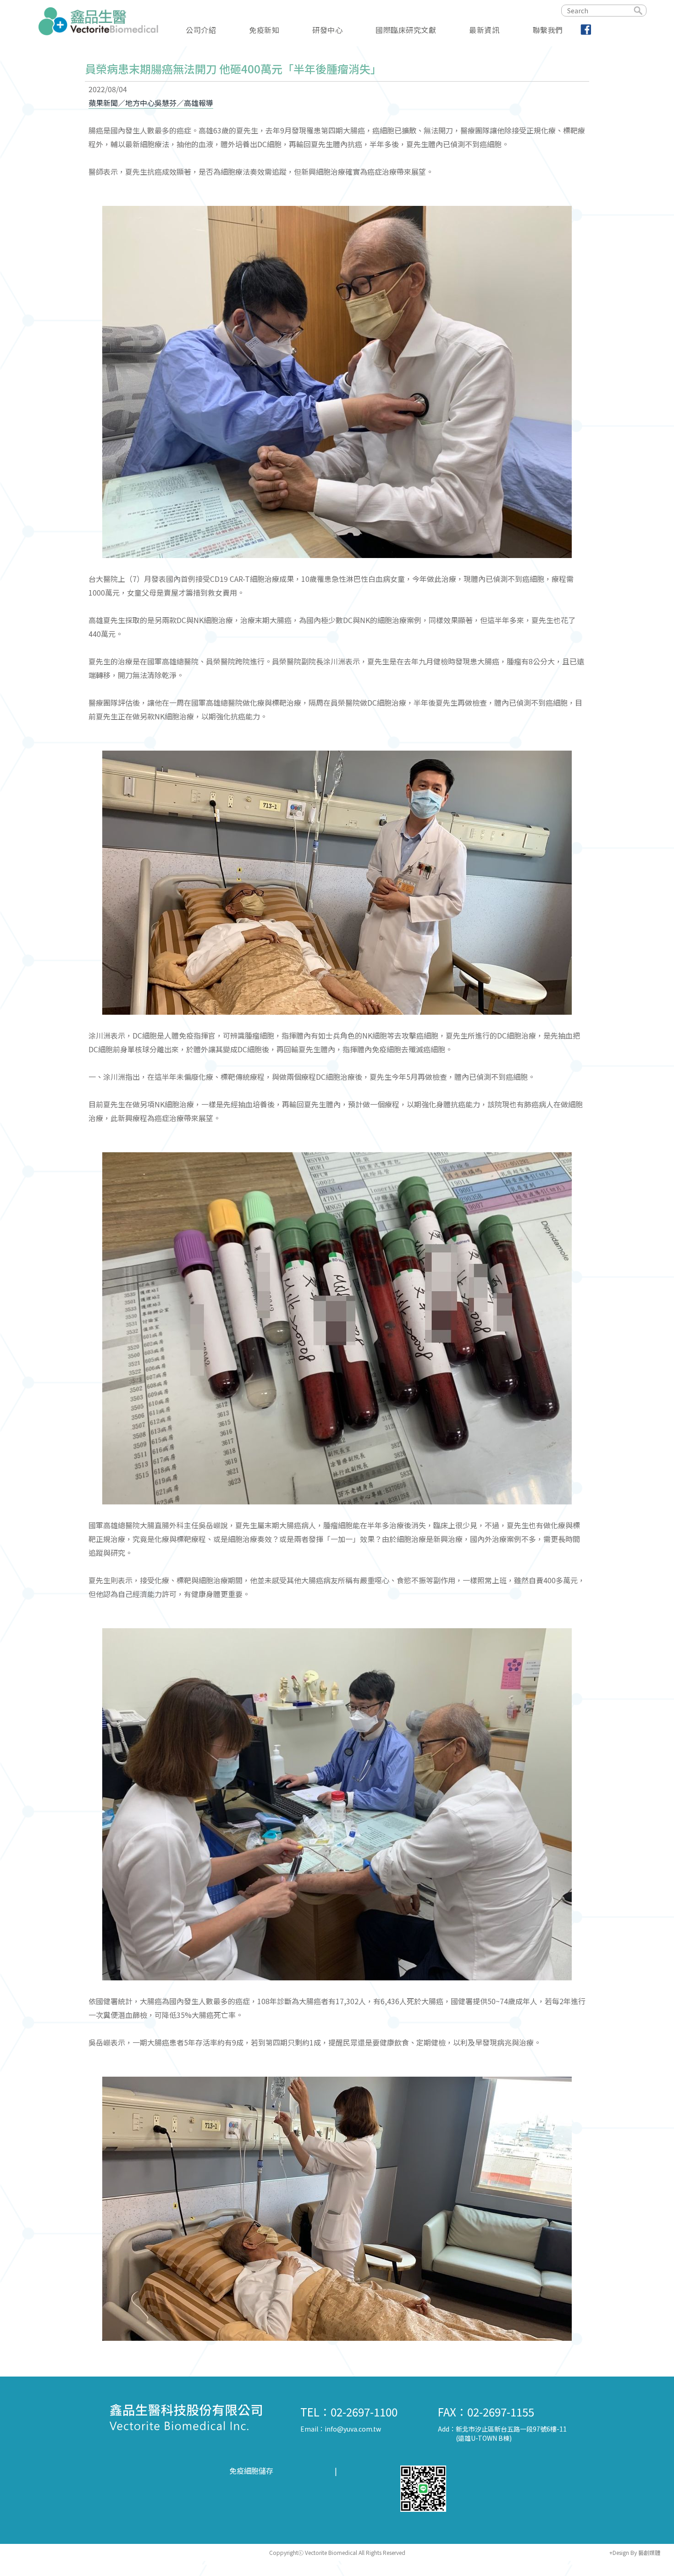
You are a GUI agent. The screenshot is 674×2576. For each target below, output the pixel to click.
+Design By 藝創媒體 (635, 2552)
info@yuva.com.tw (353, 2429)
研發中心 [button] (327, 29)
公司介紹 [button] (201, 29)
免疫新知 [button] (264, 29)
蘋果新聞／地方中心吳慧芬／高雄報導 (151, 103)
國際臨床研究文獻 (406, 29)
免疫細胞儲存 (251, 2471)
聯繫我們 (548, 29)
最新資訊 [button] (484, 29)
